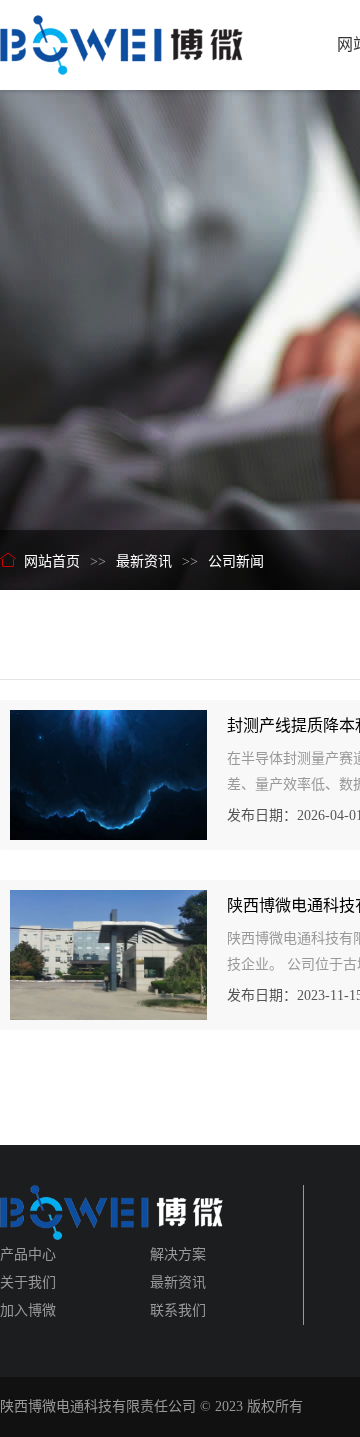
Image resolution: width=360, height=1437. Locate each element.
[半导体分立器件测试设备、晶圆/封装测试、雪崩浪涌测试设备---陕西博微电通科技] (121, 36)
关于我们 (28, 1282)
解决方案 (178, 1254)
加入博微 (28, 1310)
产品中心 (28, 1254)
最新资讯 (178, 1282)
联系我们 (178, 1310)
